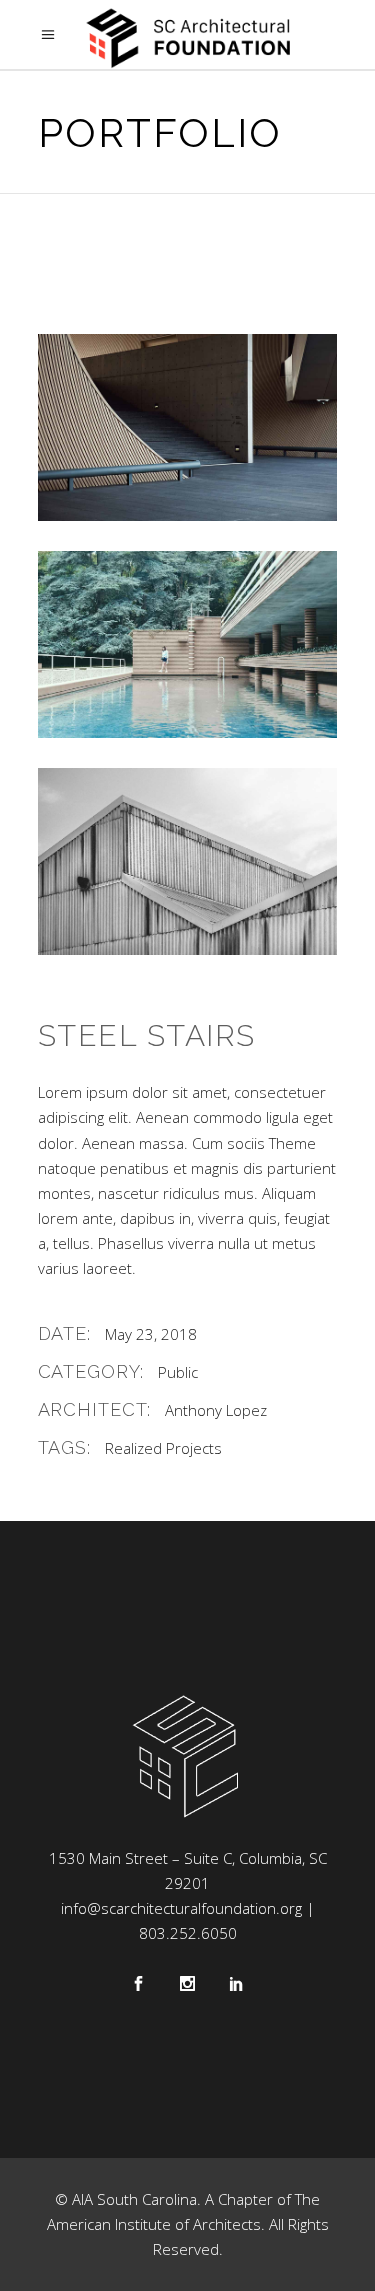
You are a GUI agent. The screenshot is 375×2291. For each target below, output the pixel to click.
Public (178, 1372)
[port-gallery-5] (188, 644)
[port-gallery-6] (188, 861)
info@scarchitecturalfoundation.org (181, 1908)
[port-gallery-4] (188, 427)
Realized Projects (163, 1448)
